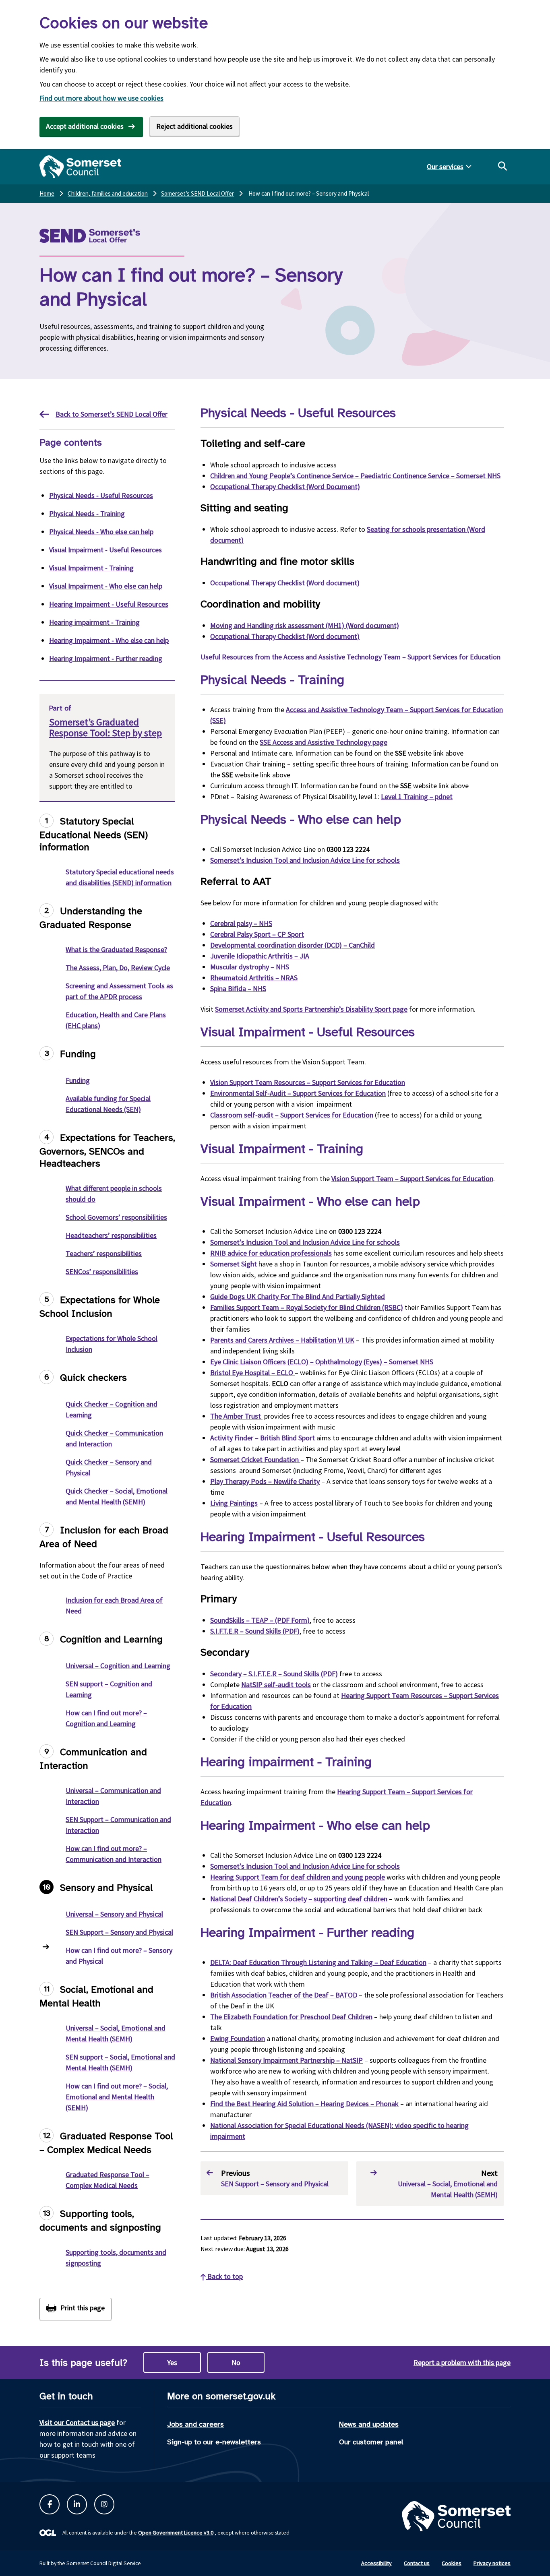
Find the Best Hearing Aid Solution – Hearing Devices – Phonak (304, 2104)
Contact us (417, 2563)
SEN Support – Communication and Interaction (118, 1825)
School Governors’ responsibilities (116, 1217)
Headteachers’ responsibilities (111, 1235)
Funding (78, 1080)
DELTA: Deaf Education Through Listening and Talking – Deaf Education (318, 1962)
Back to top (224, 2276)
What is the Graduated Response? (116, 949)
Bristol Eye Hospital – (252, 1373)
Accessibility (376, 2563)
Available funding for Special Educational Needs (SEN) (108, 1104)
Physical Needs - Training (87, 513)
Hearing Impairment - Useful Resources (109, 604)
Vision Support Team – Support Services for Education (412, 1179)
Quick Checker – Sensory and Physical (109, 1467)
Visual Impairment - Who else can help (106, 586)
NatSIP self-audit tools (276, 1685)
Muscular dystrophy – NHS (250, 967)
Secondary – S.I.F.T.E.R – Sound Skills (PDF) (274, 1674)
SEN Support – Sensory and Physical (119, 1932)
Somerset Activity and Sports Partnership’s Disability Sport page (311, 1009)
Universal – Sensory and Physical (114, 1914)
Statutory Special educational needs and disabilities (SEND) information (120, 877)
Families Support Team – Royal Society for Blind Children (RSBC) (307, 1307)
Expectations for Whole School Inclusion (112, 1344)
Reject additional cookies (194, 126)
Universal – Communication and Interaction (113, 1796)
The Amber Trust (236, 1416)
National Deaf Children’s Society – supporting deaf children (299, 1899)
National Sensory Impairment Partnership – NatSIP (286, 2060)
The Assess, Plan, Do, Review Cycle (118, 968)
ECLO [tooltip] (285, 1373)
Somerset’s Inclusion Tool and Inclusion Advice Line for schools (305, 860)
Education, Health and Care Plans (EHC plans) (116, 1020)
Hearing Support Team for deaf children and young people (298, 1877)
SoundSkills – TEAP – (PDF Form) (260, 1620)
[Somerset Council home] (80, 167)
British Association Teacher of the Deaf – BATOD (284, 1995)
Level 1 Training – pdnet (417, 796)
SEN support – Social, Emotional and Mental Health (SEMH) (120, 2062)
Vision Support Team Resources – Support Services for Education (308, 1082)
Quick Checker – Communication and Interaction (114, 1438)
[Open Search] (502, 166)
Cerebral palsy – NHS (241, 923)
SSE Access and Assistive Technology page (324, 742)
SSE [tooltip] (401, 753)
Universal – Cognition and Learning (118, 1666)
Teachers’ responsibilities (104, 1253)
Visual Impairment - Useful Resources (105, 550)
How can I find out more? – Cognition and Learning (106, 1718)
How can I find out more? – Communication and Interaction (114, 1854)
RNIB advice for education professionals (271, 1253)
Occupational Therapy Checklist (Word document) (285, 583)
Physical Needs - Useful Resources (101, 495)
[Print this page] (75, 2309)
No (236, 2362)
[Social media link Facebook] (50, 2504)
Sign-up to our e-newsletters (214, 2442)
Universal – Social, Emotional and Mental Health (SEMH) (116, 2033)
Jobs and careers (195, 2424)
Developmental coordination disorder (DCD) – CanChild (293, 945)
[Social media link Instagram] (104, 2504)
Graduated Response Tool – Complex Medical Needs (108, 2180)
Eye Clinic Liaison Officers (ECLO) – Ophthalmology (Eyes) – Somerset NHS (322, 1362)
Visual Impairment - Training (91, 568)
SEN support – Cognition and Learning (109, 1689)
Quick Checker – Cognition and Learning (112, 1409)
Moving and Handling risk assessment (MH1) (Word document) (305, 625)
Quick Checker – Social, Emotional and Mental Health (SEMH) (117, 1496)
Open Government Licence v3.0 (176, 2533)
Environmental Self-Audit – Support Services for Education (298, 1093)
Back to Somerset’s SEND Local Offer (112, 414)
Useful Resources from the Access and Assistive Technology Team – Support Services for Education (350, 657)
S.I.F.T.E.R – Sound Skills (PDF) (255, 1631)
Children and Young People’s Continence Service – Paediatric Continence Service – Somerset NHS (355, 476)
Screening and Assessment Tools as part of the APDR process (119, 991)
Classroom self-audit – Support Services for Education (292, 1115)
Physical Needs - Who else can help (101, 532)
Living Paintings (234, 1503)
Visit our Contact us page (77, 2422)
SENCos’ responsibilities (102, 1271)
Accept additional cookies (85, 126)
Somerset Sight (234, 1264)
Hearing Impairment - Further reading (106, 658)
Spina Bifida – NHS (238, 988)
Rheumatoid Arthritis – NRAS (254, 978)
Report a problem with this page (462, 2362)
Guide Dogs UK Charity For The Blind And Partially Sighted (298, 1296)
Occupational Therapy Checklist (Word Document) (285, 486)
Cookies (452, 2563)
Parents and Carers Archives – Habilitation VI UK (282, 1340)
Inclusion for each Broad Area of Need (114, 1605)
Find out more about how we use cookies (101, 98)
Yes (172, 2362)
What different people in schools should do (114, 1194)
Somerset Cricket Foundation (255, 1459)
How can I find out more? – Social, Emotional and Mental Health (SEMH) (117, 2097)
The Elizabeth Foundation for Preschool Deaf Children (291, 2017)
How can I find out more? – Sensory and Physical (119, 1956)
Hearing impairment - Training (94, 622)
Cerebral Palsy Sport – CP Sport (257, 934)
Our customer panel (371, 2442)
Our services (445, 166)
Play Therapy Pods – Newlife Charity (265, 1481)
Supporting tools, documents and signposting (116, 2258)
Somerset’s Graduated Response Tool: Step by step (105, 727)
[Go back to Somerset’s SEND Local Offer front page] (110, 236)
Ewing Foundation (238, 2038)
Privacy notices (492, 2563)
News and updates (369, 2424)
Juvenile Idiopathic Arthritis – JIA (260, 956)
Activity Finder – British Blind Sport (263, 1438)
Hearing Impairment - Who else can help (109, 640)
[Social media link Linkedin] (77, 2504)
